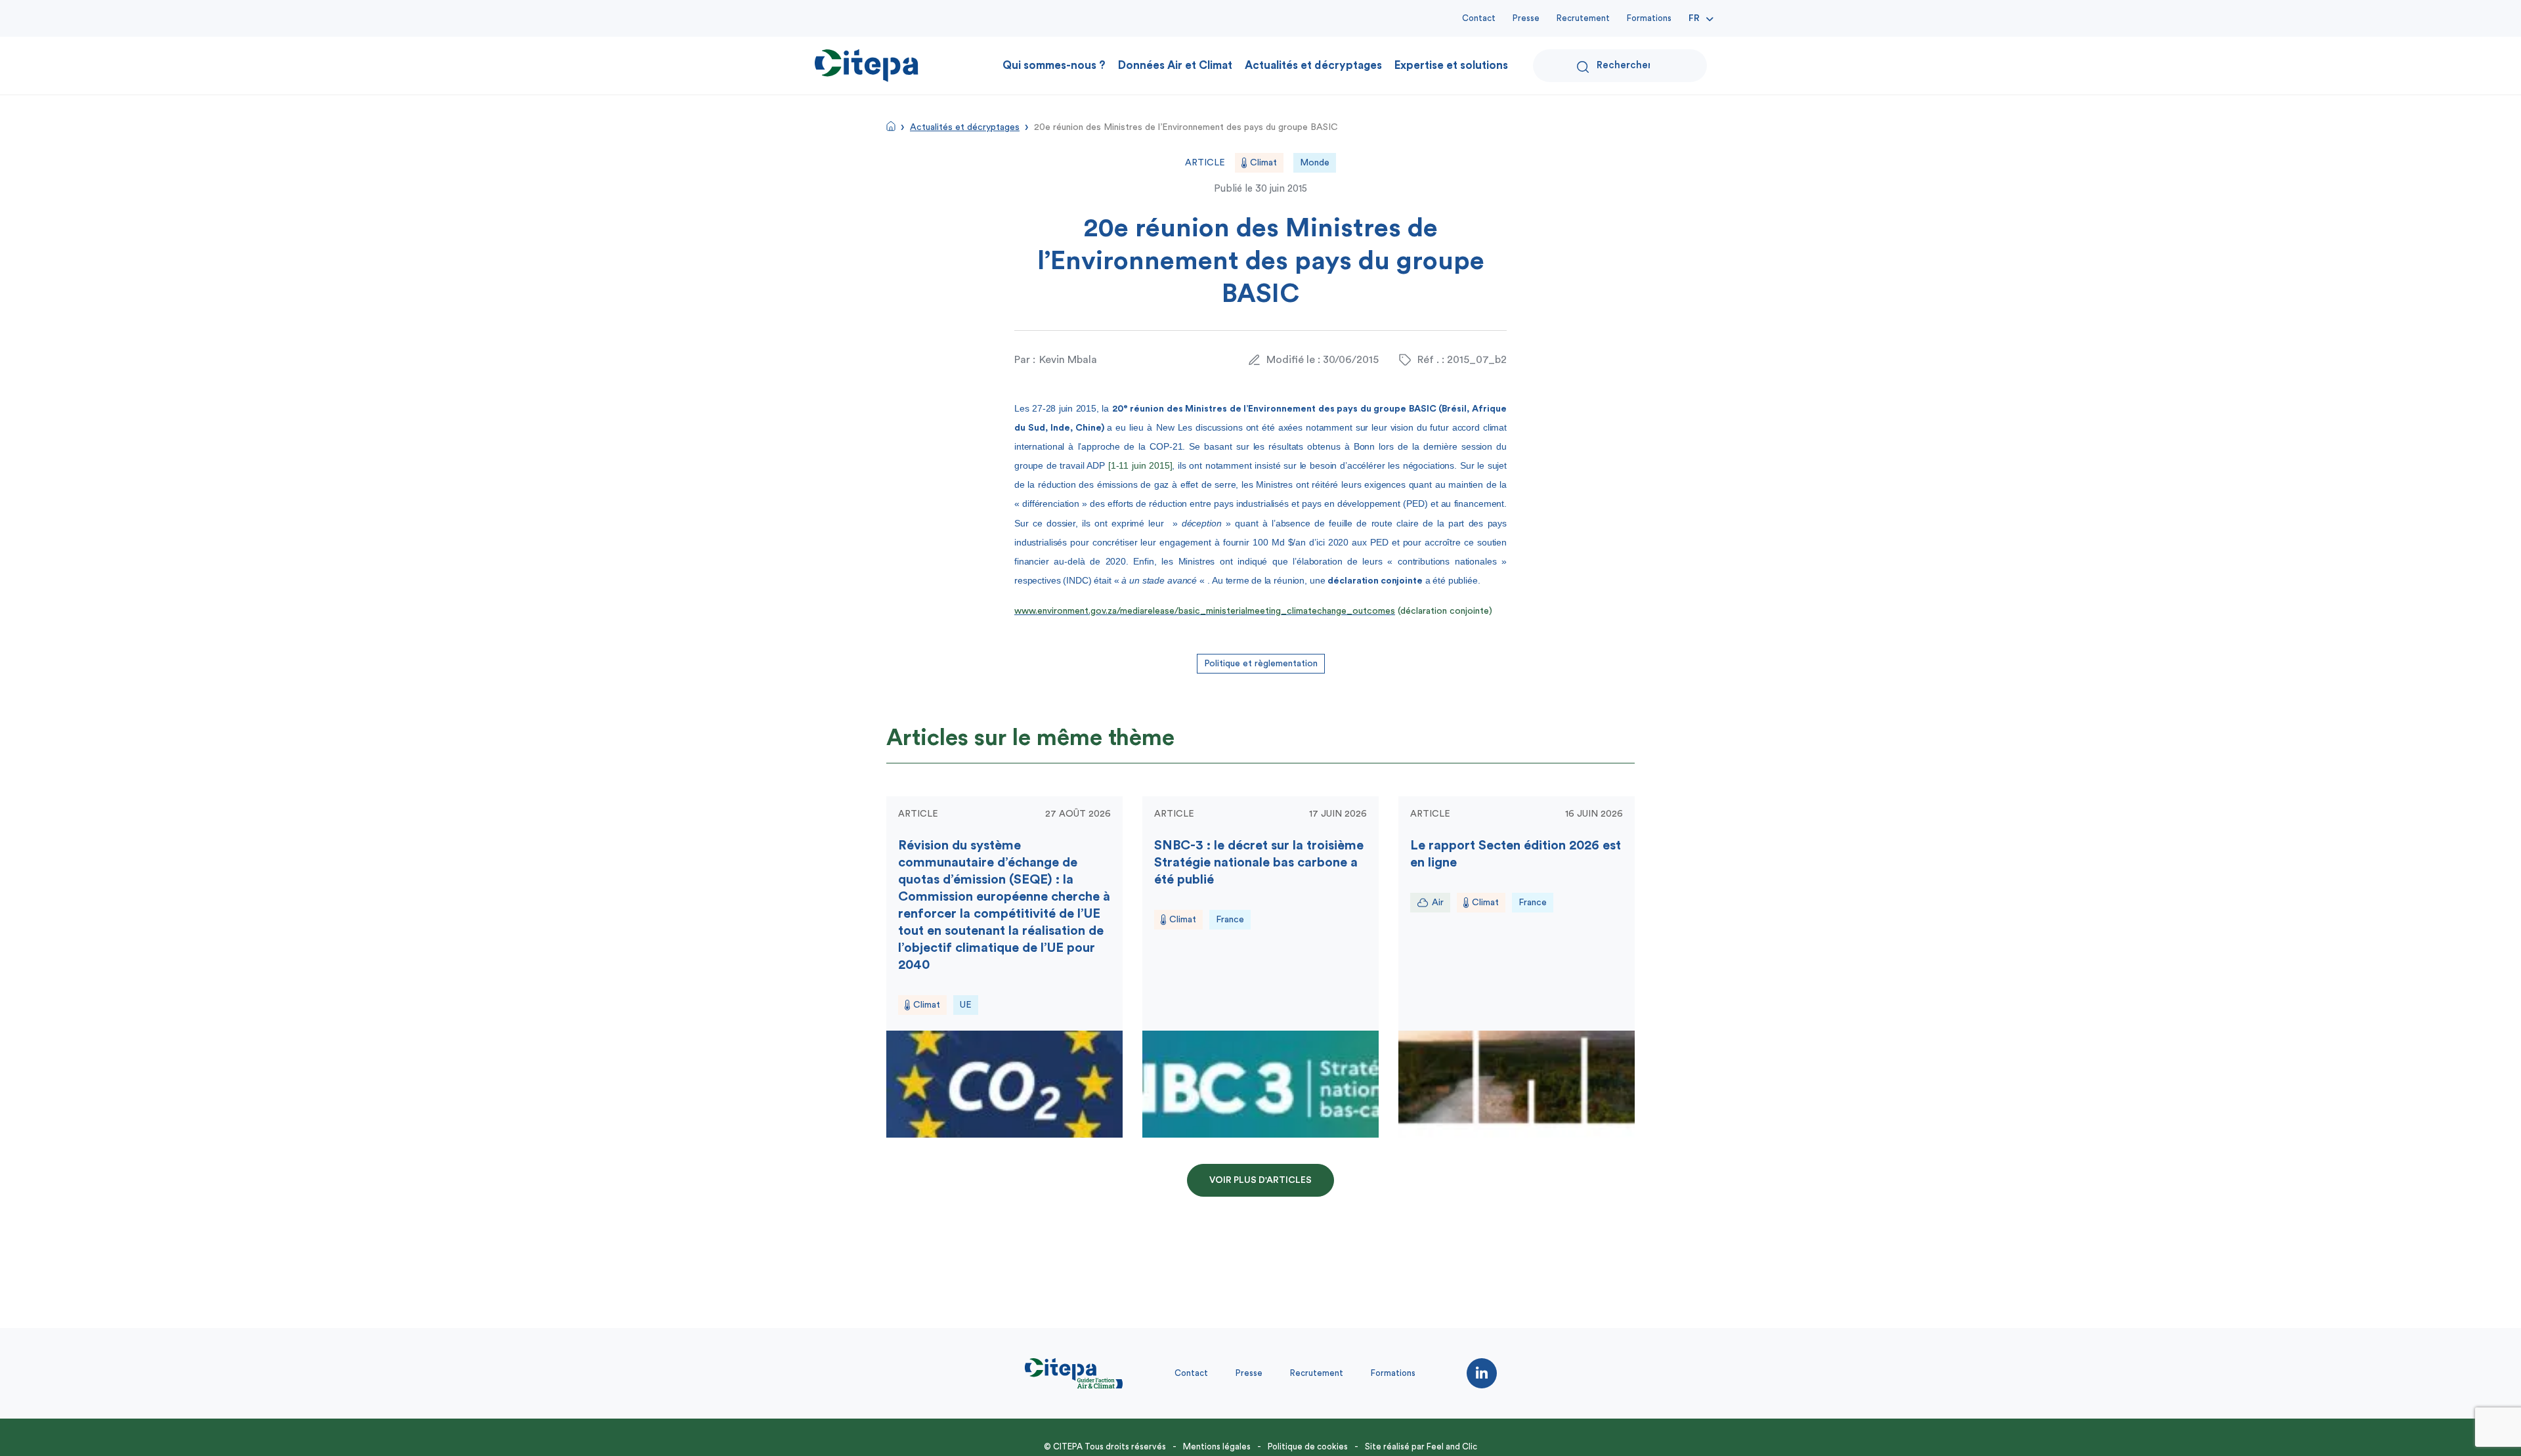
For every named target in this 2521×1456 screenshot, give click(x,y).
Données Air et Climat (1175, 65)
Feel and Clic (1452, 1446)
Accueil (891, 126)
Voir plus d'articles (1260, 1180)
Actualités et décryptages (1313, 65)
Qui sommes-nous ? (1054, 65)
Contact (1479, 18)
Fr (1694, 18)
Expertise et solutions (1451, 65)
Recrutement (1583, 18)
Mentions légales (1217, 1446)
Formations (1649, 18)
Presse (1526, 18)
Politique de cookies (1308, 1446)
